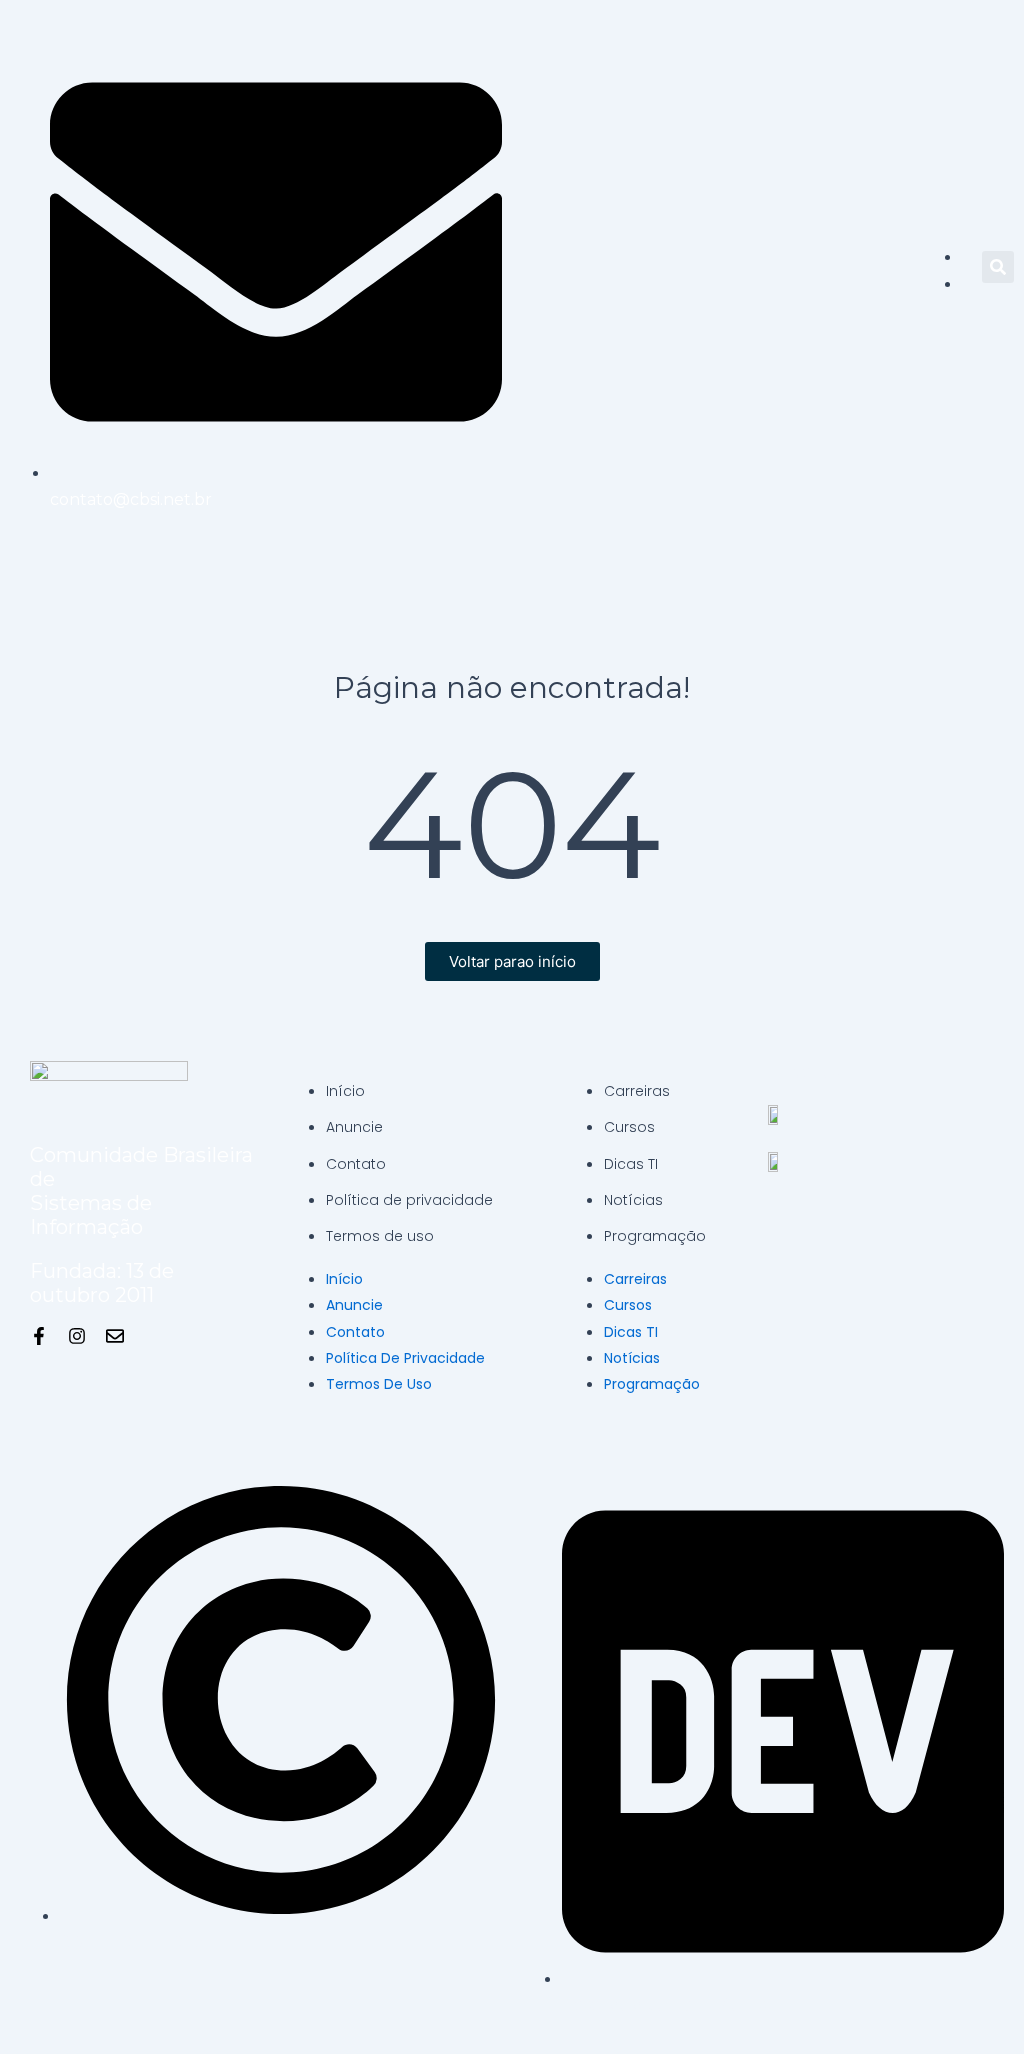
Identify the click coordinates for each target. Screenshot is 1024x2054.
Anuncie (354, 1127)
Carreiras (637, 1091)
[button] (998, 267)
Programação (655, 1236)
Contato (356, 1164)
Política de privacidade (409, 1200)
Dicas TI (631, 1164)
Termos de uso (380, 1236)
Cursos (629, 1127)
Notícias (633, 1200)
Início (345, 1091)
